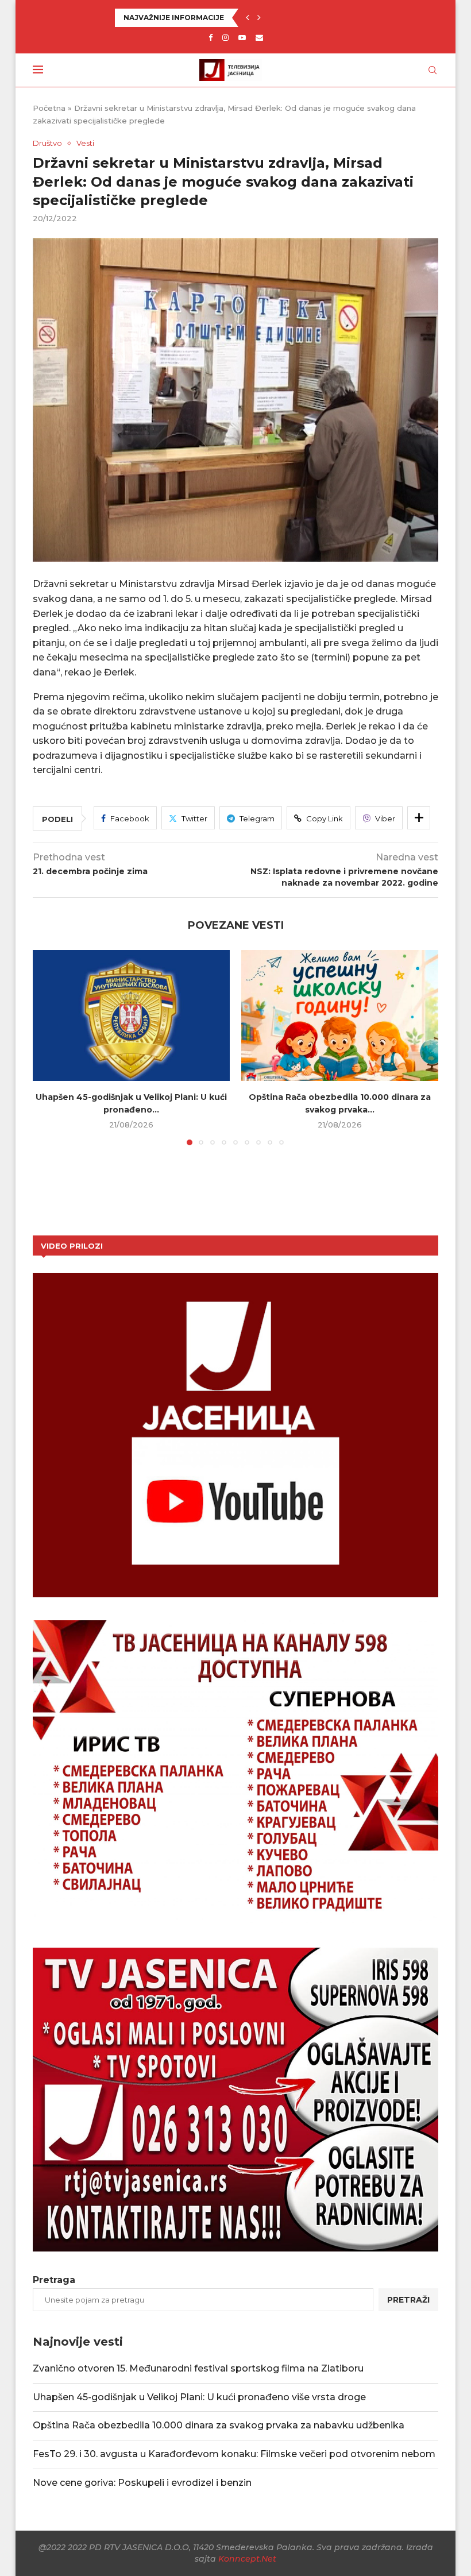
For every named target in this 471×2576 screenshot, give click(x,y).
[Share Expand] (419, 818)
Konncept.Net (247, 2559)
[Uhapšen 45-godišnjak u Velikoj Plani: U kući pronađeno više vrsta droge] (131, 1016)
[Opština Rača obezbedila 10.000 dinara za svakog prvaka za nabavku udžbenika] (340, 1016)
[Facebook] (211, 37)
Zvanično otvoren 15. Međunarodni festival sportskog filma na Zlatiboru (198, 2368)
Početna (49, 108)
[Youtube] (242, 37)
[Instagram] (225, 37)
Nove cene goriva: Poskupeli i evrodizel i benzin (142, 2483)
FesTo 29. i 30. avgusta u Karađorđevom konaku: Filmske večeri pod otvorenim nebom (234, 2454)
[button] (248, 18)
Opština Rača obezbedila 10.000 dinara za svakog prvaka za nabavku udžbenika (219, 2425)
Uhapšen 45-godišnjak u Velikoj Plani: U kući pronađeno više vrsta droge (199, 2397)
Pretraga (54, 2280)
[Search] (433, 70)
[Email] (259, 37)
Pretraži (408, 2300)
